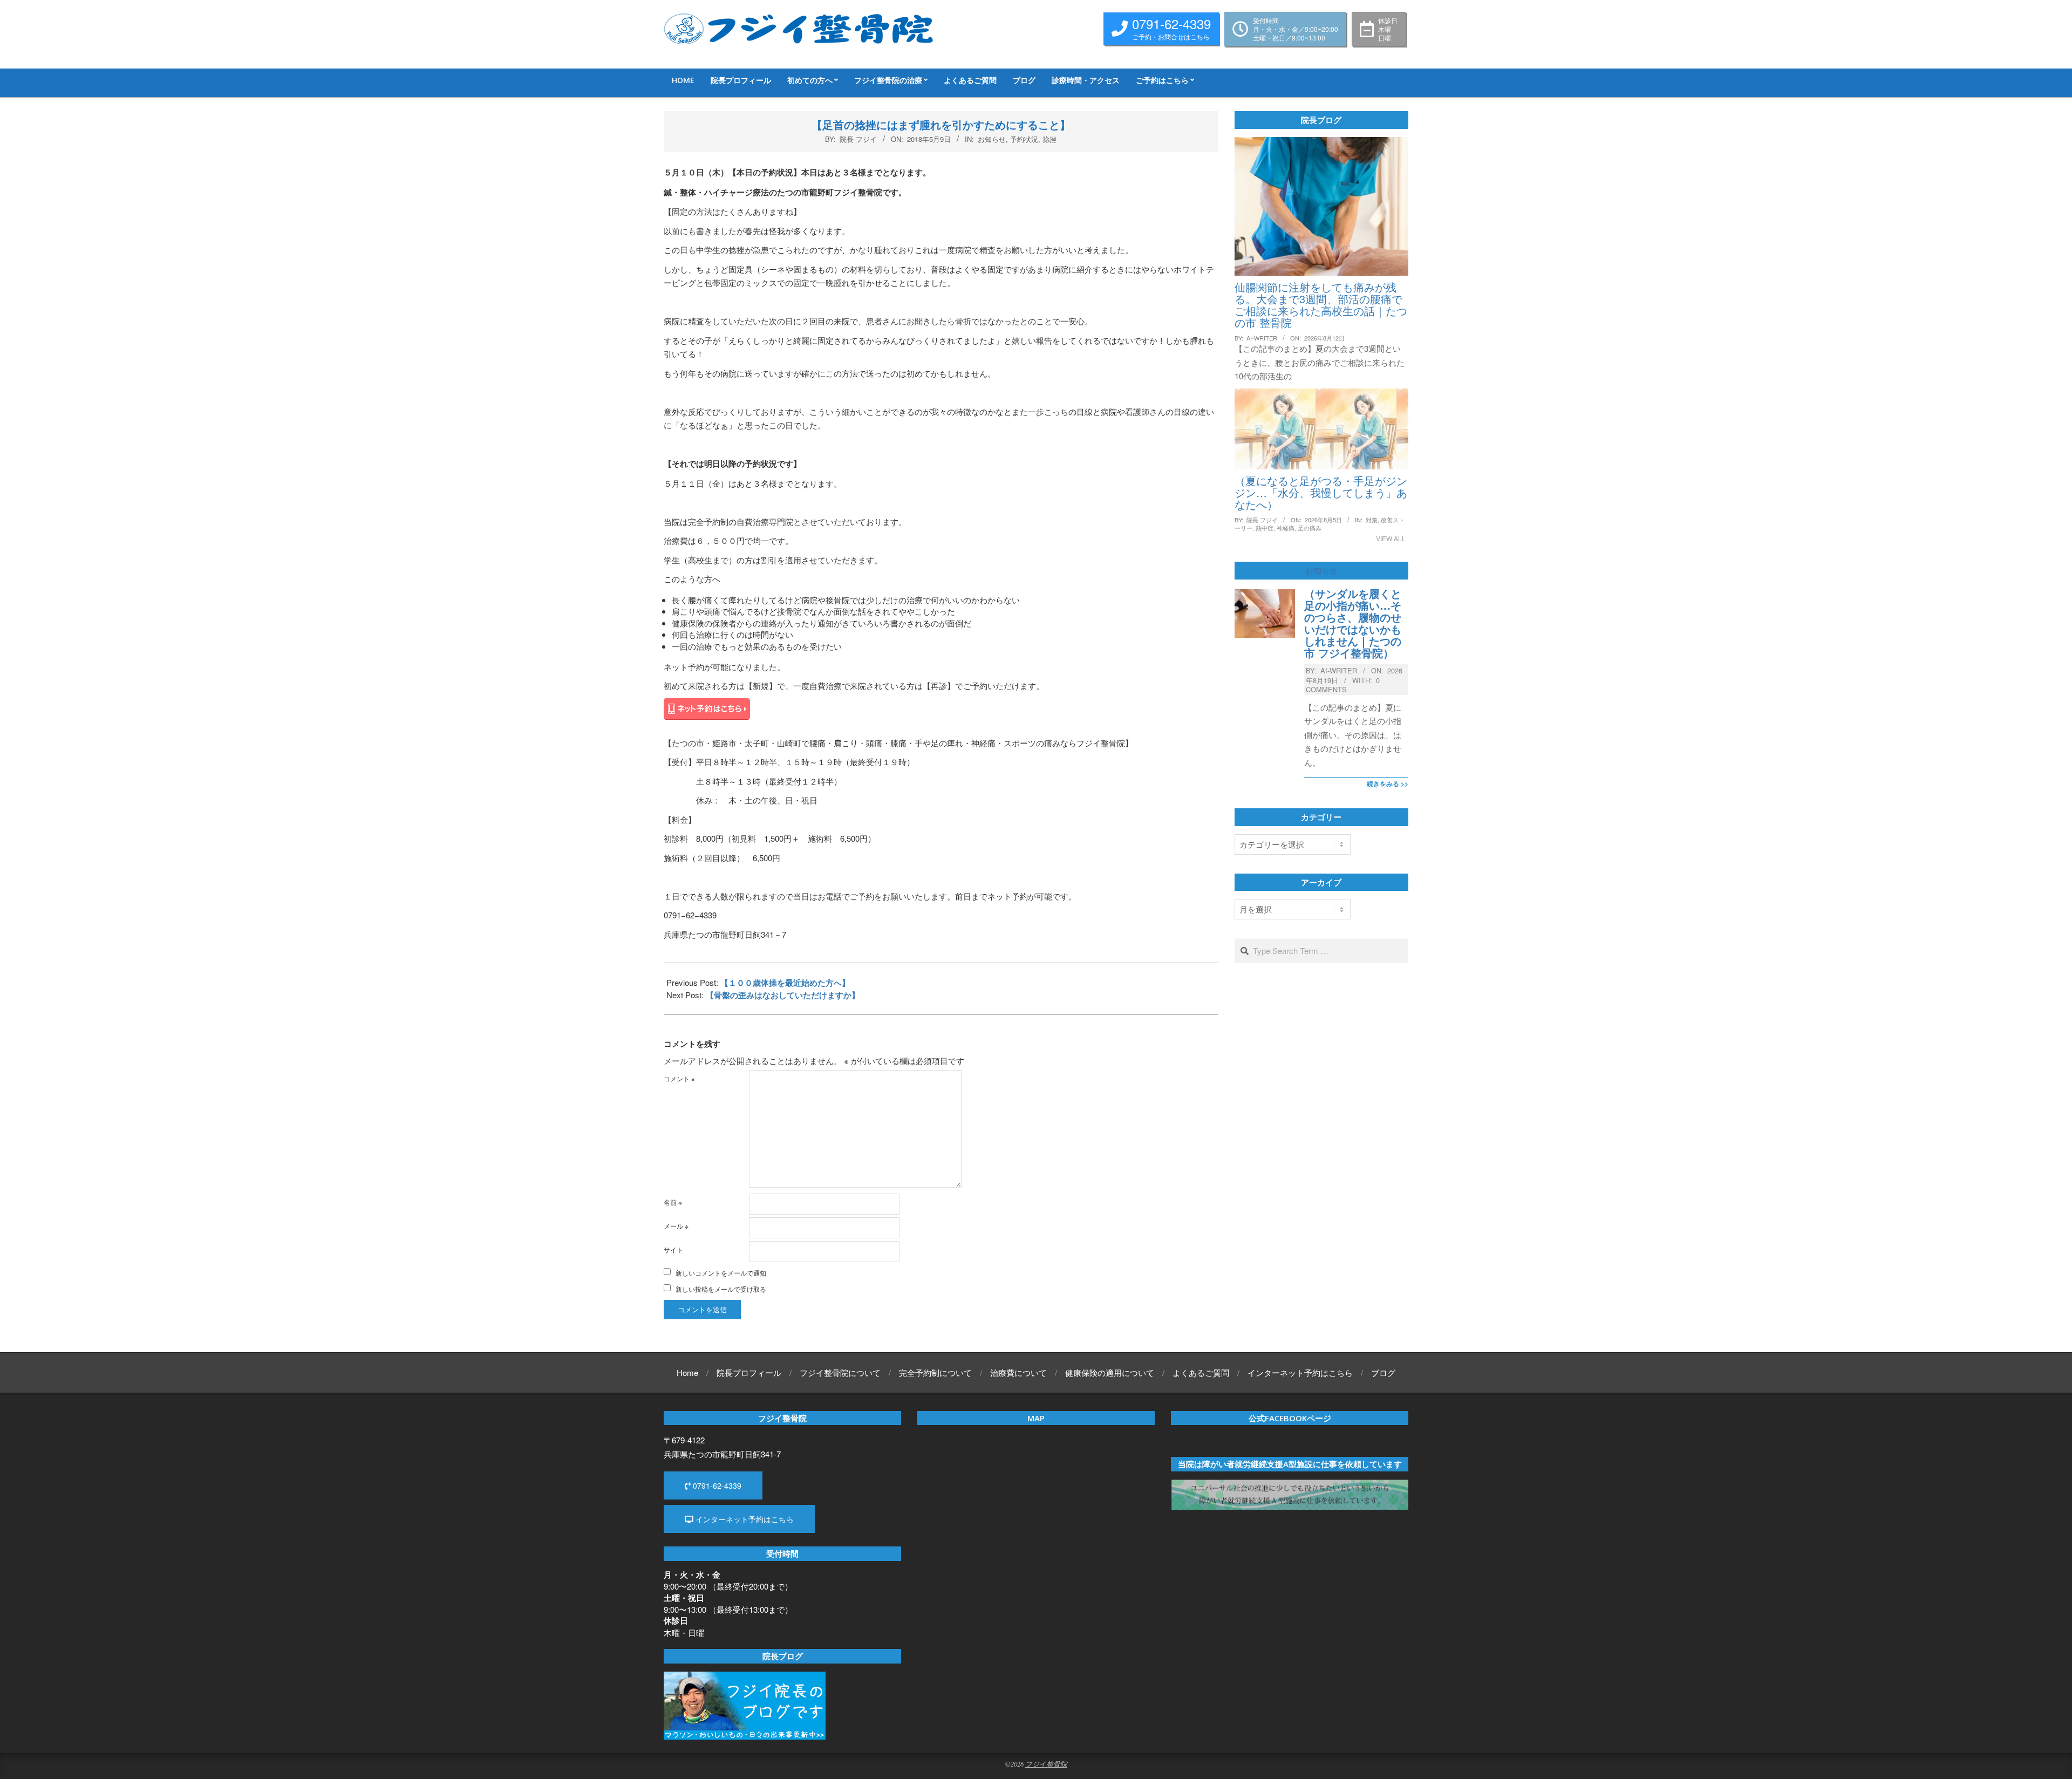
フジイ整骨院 (1046, 1764)
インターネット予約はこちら (744, 1519)
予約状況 (1024, 139)
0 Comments (1343, 685)
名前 (673, 1202)
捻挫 (1049, 139)
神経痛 (1286, 528)
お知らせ (992, 139)
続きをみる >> (1388, 783)
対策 (1372, 520)
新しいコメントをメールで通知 (721, 1273)
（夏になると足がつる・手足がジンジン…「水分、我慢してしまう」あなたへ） (1321, 492)
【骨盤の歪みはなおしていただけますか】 (783, 995)
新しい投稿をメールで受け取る (721, 1289)
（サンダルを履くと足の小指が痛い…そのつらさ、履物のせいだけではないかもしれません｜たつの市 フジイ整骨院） (1353, 623)
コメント (679, 1078)
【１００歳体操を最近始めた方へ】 (785, 983)
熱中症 (1265, 528)
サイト (673, 1249)
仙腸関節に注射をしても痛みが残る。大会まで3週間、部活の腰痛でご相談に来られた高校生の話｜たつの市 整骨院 (1321, 305)
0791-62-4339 (716, 1485)
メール (676, 1226)
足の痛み (1310, 528)
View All (1391, 538)
